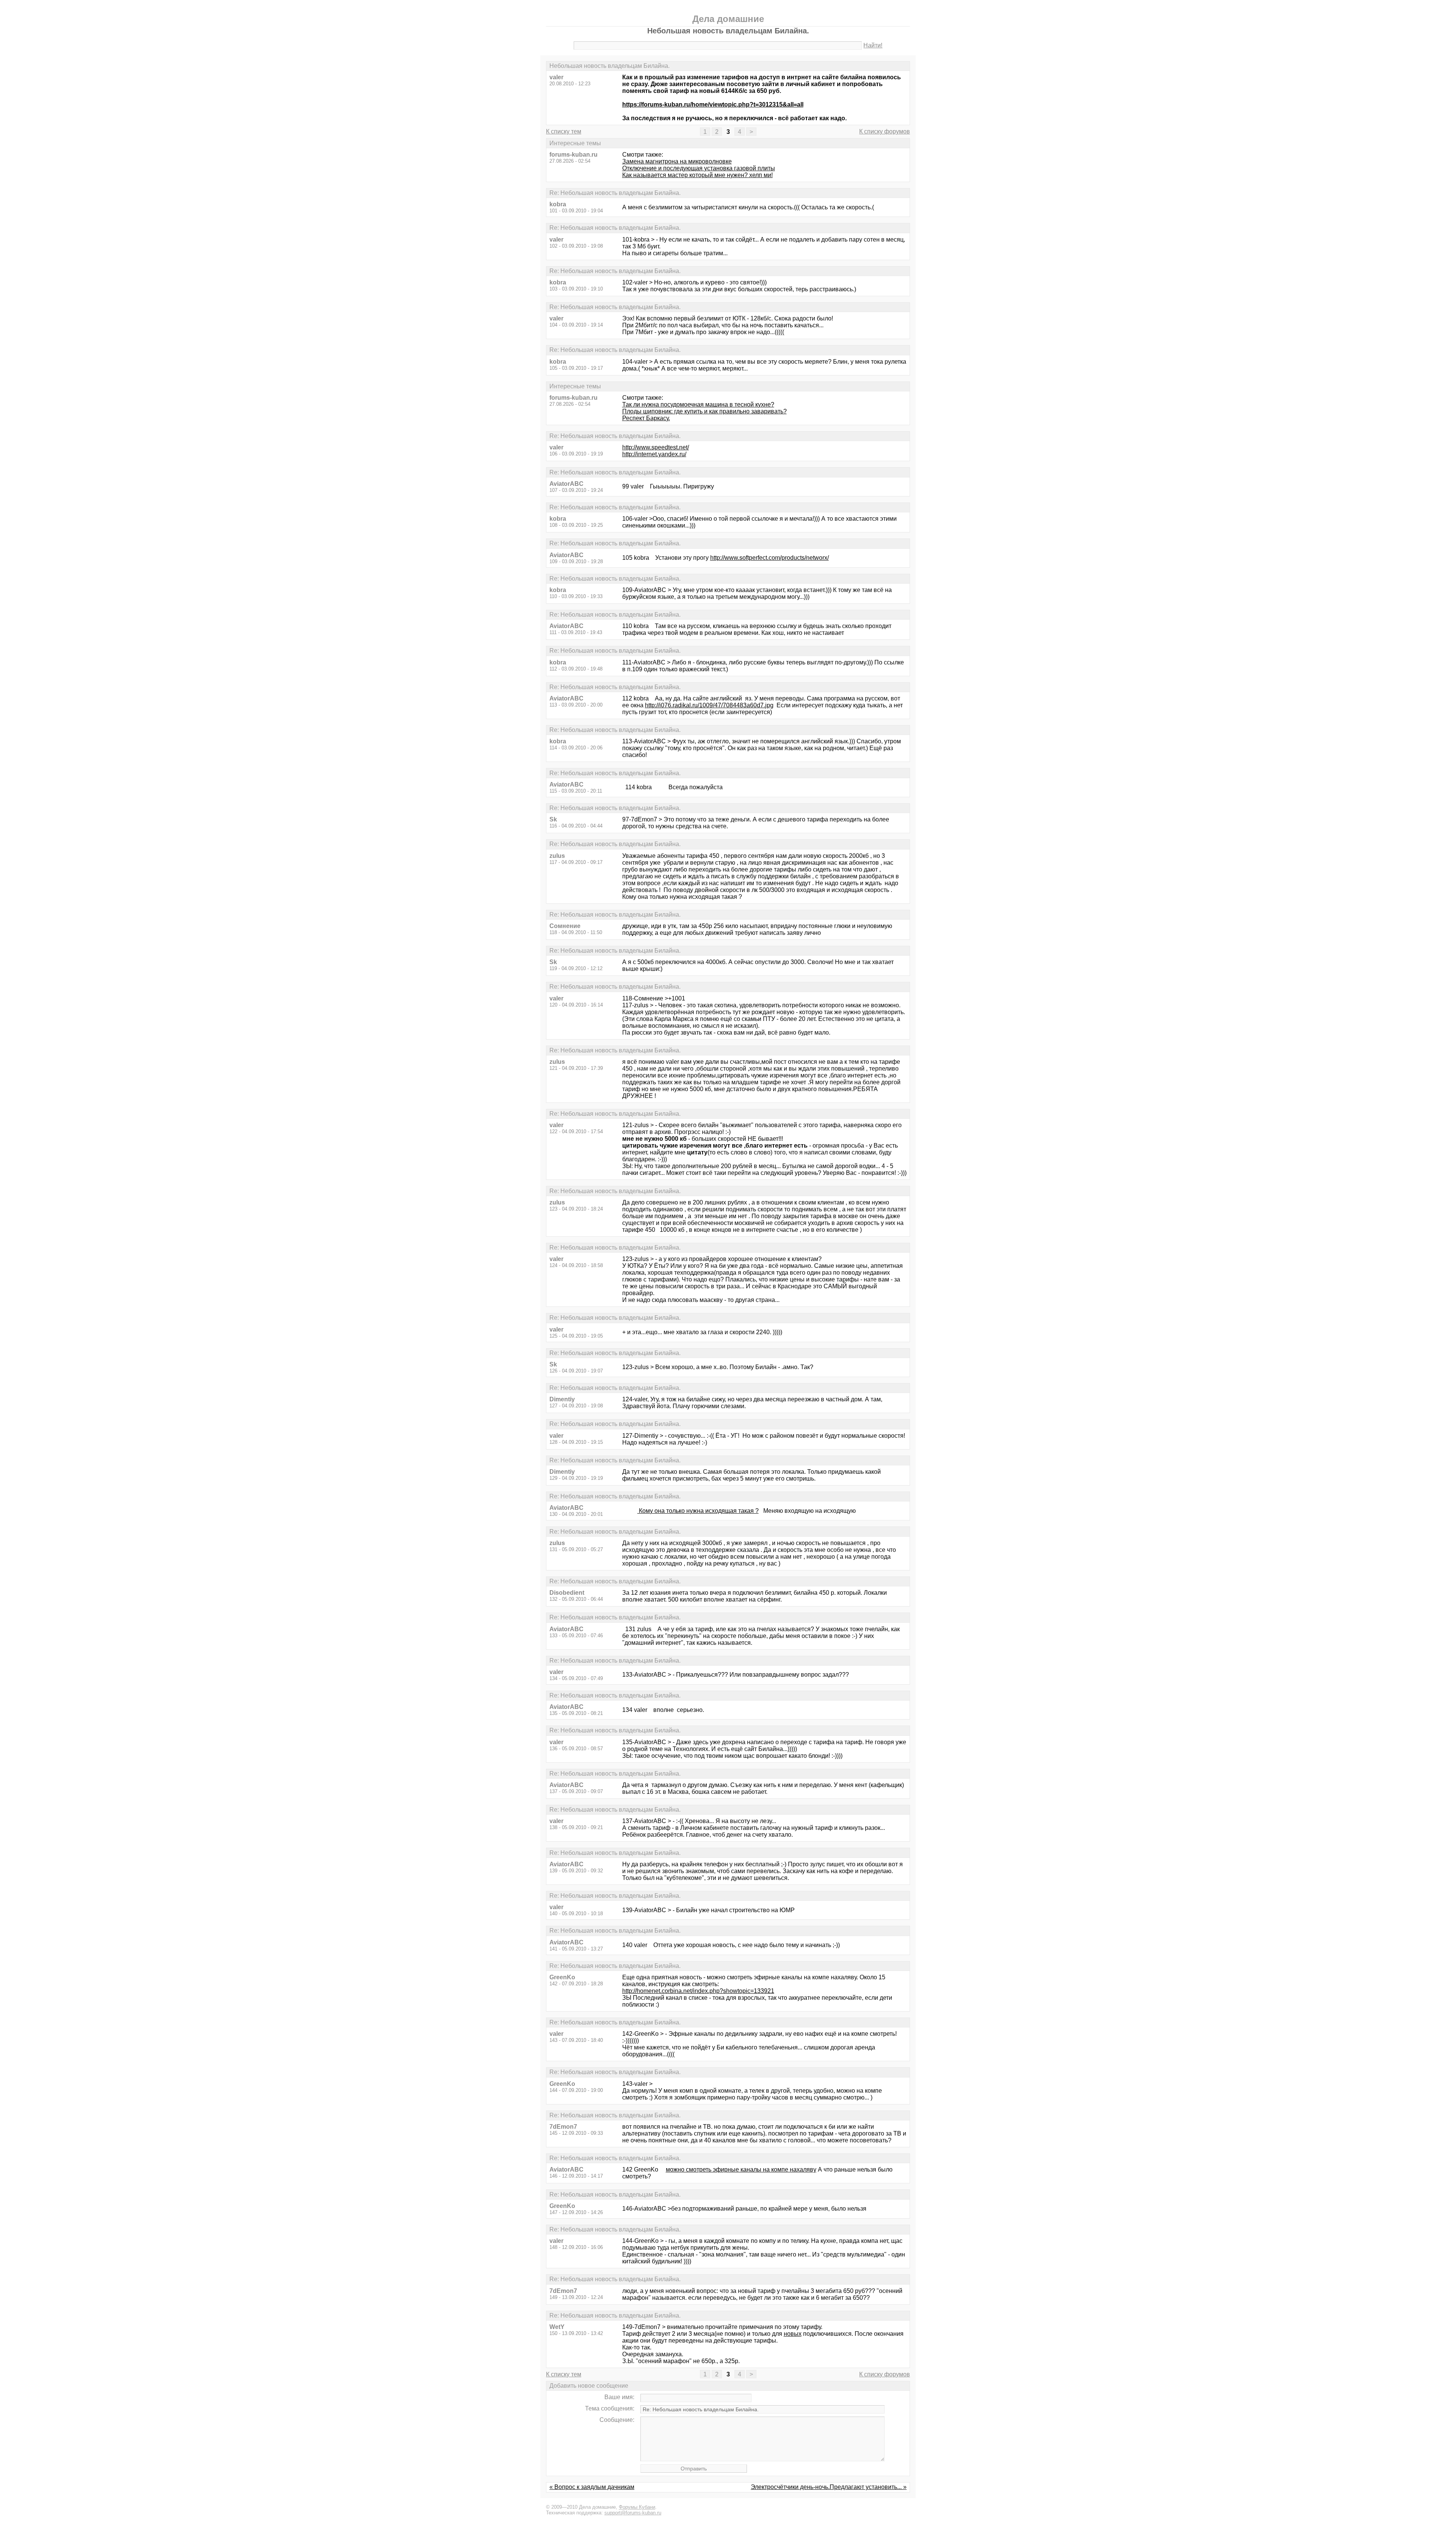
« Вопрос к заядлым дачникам (592, 2487)
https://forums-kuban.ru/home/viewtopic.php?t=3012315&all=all (713, 104)
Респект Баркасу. (646, 418)
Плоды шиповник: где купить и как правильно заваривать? (704, 411)
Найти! (873, 45)
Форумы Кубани (637, 2507)
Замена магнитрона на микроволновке (677, 161)
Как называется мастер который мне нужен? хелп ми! (697, 175)
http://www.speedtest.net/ (656, 447)
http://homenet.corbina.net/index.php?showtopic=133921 (698, 1991)
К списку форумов (885, 131)
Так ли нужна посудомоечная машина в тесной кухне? (698, 404)
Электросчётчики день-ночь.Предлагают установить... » (829, 2487)
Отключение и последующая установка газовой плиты (699, 168)
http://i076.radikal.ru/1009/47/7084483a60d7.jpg (709, 705)
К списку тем (564, 131)
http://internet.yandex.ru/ (654, 454)
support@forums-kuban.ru (633, 2513)
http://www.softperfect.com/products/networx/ (770, 558)
